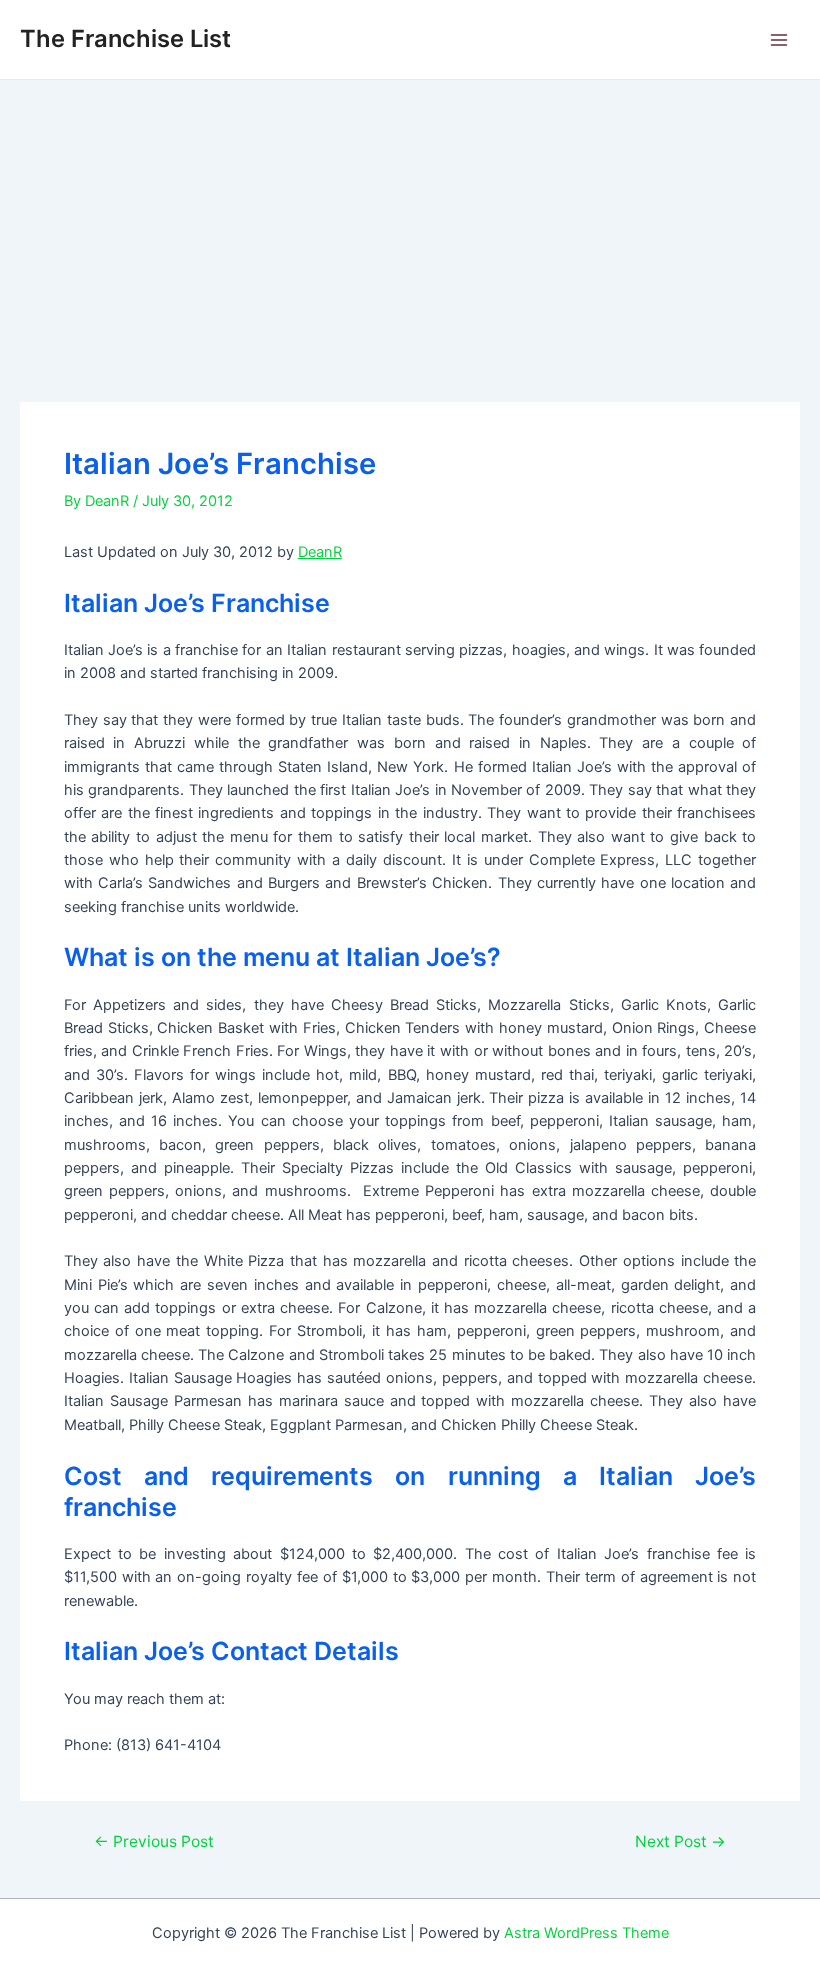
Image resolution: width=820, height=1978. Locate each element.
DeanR (320, 552)
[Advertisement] (410, 230)
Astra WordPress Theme (586, 1933)
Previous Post (154, 1842)
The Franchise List (125, 38)
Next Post (680, 1842)
